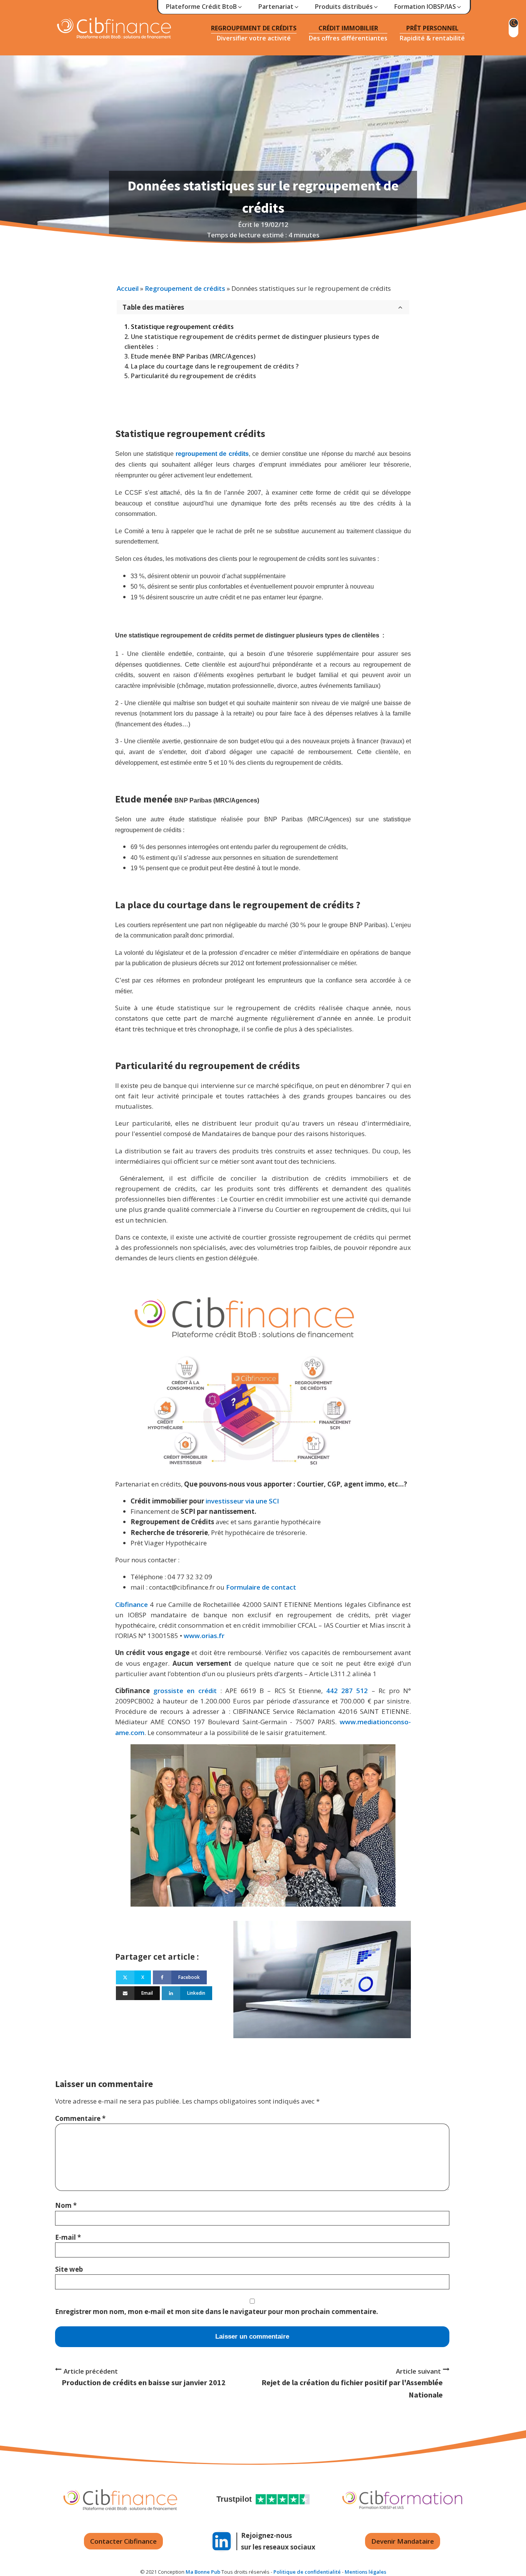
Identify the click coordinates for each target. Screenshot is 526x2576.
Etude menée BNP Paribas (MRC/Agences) (193, 356)
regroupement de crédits (212, 454)
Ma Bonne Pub (203, 2572)
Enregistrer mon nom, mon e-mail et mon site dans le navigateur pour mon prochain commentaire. (217, 2312)
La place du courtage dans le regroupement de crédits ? (215, 366)
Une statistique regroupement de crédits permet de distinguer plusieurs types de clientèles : (252, 342)
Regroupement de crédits (185, 288)
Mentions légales (365, 2572)
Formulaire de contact (261, 1587)
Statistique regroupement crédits (182, 327)
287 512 (354, 1691)
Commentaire (80, 2118)
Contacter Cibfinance (123, 2541)
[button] (204, 7)
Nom (66, 2205)
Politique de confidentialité (307, 2572)
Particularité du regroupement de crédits (193, 376)
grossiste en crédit (185, 1691)
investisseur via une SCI (242, 1501)
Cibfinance (132, 1604)
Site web (69, 2269)
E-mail (68, 2237)
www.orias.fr (204, 1636)
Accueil (128, 288)
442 (332, 1691)
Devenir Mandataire (403, 2541)
